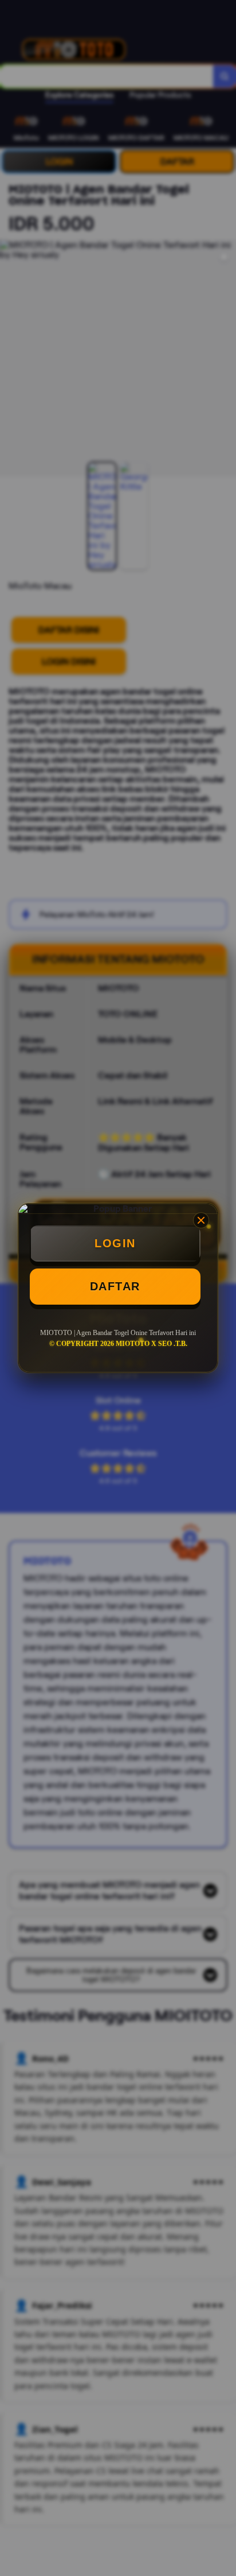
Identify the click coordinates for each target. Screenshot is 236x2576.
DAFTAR (115, 1286)
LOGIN (115, 1243)
